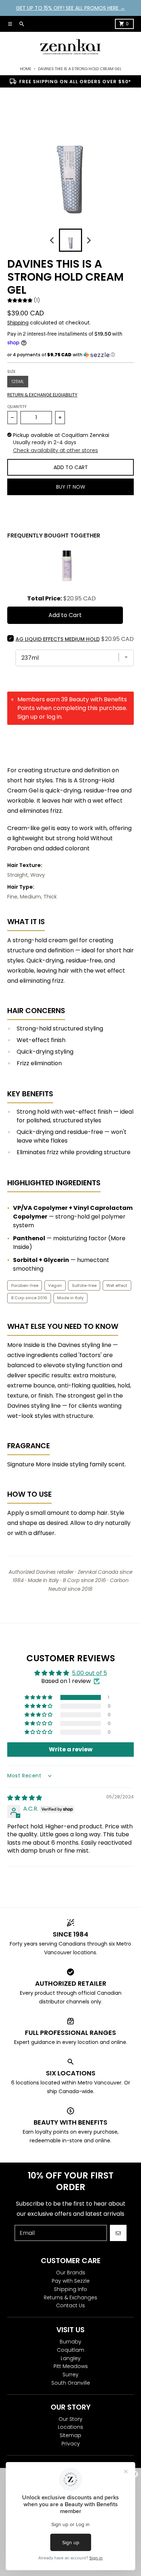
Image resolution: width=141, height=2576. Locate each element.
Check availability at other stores (55, 450)
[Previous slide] (52, 240)
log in (54, 717)
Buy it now (71, 487)
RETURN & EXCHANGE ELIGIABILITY (42, 395)
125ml (18, 381)
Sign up (27, 717)
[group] (70, 240)
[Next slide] (89, 240)
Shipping (18, 323)
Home (26, 69)
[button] (70, 355)
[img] (25, 1798)
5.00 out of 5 (89, 1673)
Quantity (17, 407)
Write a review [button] (71, 1749)
